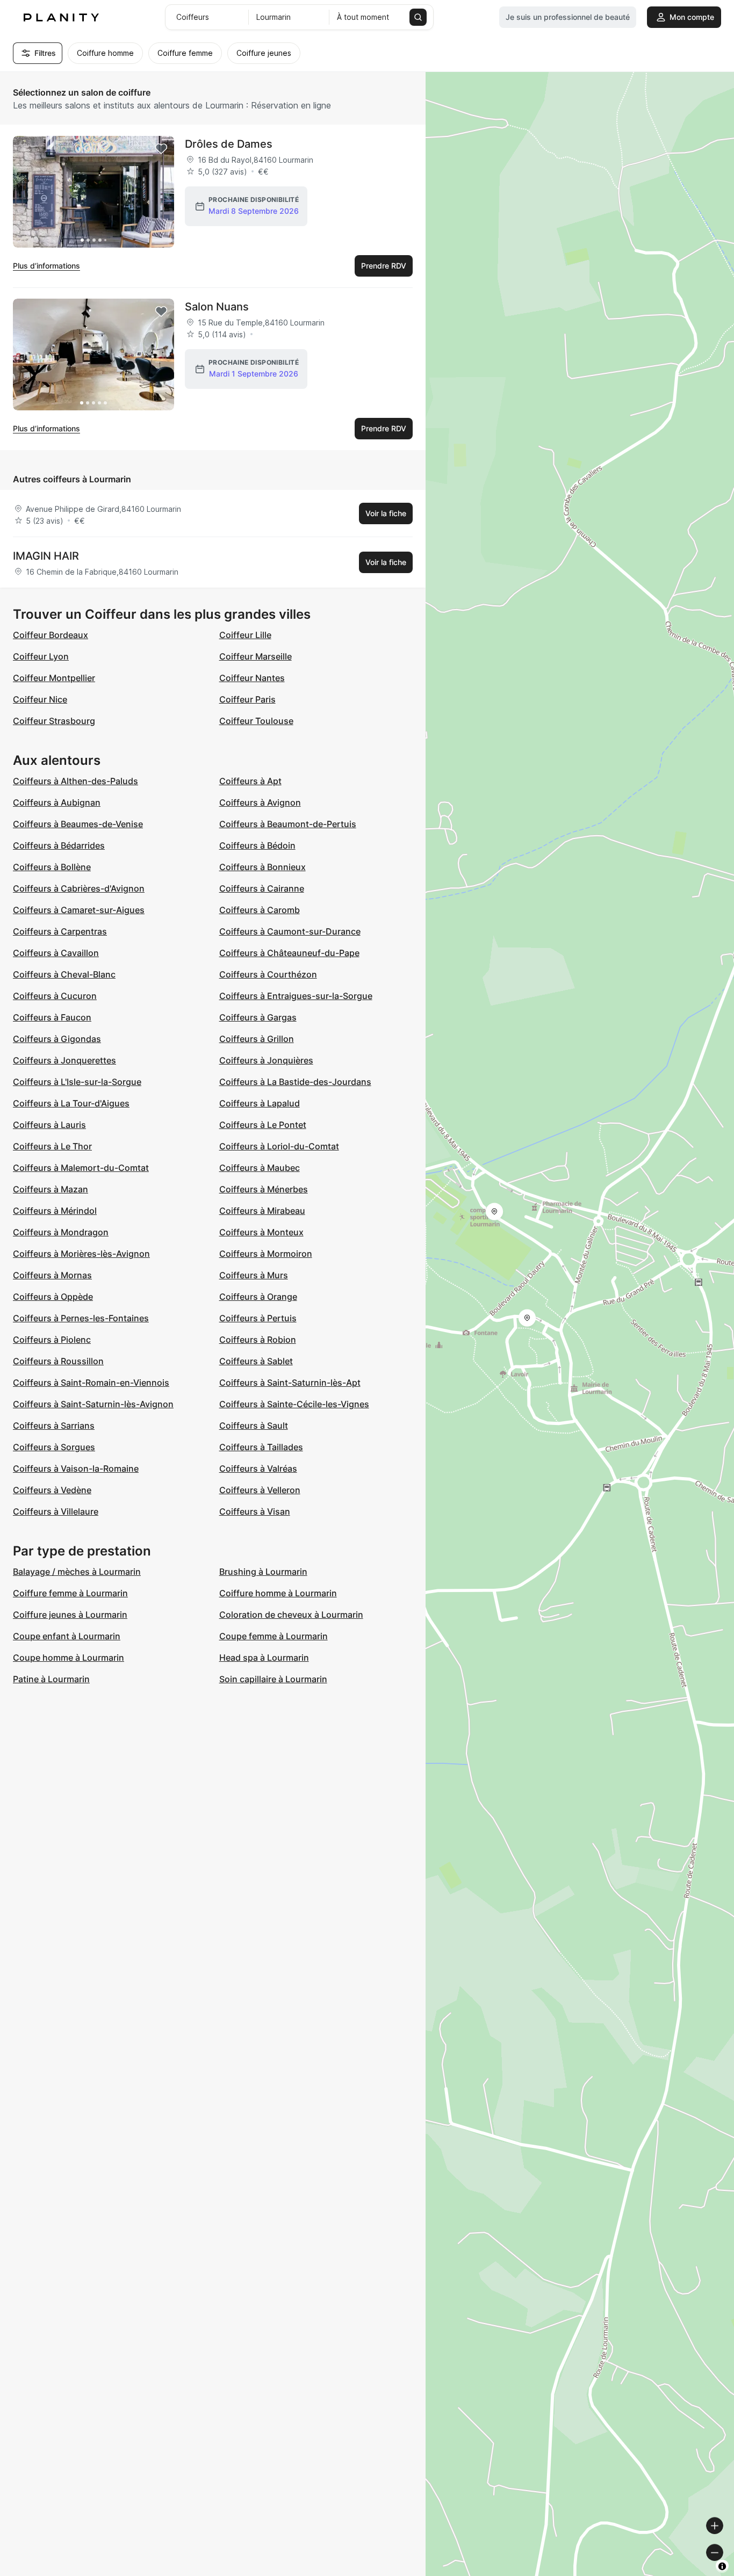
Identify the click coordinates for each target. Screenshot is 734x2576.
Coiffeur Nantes (252, 678)
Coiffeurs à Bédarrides (59, 845)
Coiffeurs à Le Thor (52, 1146)
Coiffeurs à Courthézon (268, 974)
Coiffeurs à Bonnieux (262, 867)
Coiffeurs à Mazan (51, 1189)
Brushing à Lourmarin (263, 1572)
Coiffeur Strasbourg (54, 721)
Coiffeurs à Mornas (52, 1275)
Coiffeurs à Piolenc (52, 1340)
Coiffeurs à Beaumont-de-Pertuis (288, 824)
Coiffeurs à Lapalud (260, 1103)
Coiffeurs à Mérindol (55, 1211)
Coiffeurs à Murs (254, 1275)
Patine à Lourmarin (51, 1679)
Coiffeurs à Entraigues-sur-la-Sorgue (296, 996)
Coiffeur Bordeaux (51, 635)
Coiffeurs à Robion (258, 1340)
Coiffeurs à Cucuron (55, 996)
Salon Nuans (217, 307)
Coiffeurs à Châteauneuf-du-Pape (289, 953)
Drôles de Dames (229, 144)
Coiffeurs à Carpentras (60, 931)
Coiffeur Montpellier (54, 678)
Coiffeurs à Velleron (260, 1490)
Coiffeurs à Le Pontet (263, 1125)
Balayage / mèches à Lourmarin (77, 1572)
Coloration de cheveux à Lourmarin (291, 1615)
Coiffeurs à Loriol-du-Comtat (279, 1146)
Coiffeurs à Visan (255, 1511)
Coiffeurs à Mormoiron (266, 1254)
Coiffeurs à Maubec (260, 1168)
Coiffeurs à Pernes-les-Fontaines (81, 1318)
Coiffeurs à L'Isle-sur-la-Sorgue (77, 1082)
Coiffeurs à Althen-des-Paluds (75, 781)
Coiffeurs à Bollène (52, 867)
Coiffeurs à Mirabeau (262, 1211)
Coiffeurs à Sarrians (54, 1426)
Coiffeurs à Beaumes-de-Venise (78, 824)
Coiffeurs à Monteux (261, 1232)
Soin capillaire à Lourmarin (273, 1679)
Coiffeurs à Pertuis (258, 1318)
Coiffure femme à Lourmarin (70, 1593)
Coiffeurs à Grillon (257, 1039)
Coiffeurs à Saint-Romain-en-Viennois (91, 1383)
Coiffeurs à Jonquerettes (64, 1060)
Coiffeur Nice (40, 699)
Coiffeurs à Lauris (49, 1125)
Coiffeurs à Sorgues (54, 1447)
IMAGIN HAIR (46, 556)
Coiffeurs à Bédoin (257, 845)
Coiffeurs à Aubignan (57, 802)
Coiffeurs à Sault (254, 1426)
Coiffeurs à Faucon (52, 1017)
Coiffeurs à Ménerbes (264, 1189)
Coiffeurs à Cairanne (262, 888)
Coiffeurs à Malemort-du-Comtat (81, 1168)
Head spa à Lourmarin (264, 1658)
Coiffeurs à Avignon (260, 802)
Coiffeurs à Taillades (261, 1447)
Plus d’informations (46, 266)
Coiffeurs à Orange (258, 1297)
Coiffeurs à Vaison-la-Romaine (76, 1468)
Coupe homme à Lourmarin (69, 1658)
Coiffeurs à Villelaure (56, 1511)
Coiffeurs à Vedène (52, 1490)
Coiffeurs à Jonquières (266, 1060)
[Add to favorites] (161, 149)
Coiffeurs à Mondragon (61, 1232)
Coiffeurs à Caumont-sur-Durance (290, 931)
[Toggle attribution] (722, 2566)
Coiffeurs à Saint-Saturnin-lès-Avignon (93, 1404)
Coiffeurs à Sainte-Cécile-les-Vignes (294, 1404)
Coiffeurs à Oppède (53, 1297)
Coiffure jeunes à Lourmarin (70, 1615)
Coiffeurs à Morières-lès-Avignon (81, 1254)
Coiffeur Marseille (256, 656)
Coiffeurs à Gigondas (57, 1039)
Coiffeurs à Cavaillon (56, 953)
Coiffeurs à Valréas (258, 1468)
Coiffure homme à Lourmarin (278, 1593)
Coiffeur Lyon (41, 656)
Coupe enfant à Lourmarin (67, 1636)
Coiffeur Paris (247, 699)
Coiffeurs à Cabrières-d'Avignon (79, 888)
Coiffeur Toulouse (256, 721)
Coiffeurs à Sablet (256, 1361)
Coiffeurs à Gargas (258, 1017)
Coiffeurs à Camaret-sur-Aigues (79, 910)
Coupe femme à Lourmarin (274, 1636)
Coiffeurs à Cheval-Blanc (64, 974)
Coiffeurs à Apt (250, 781)
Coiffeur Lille (245, 635)
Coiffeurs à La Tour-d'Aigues (71, 1103)
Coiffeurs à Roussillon (58, 1361)
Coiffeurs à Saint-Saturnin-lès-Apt (290, 1383)
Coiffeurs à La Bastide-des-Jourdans (295, 1082)
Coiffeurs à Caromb (260, 910)
